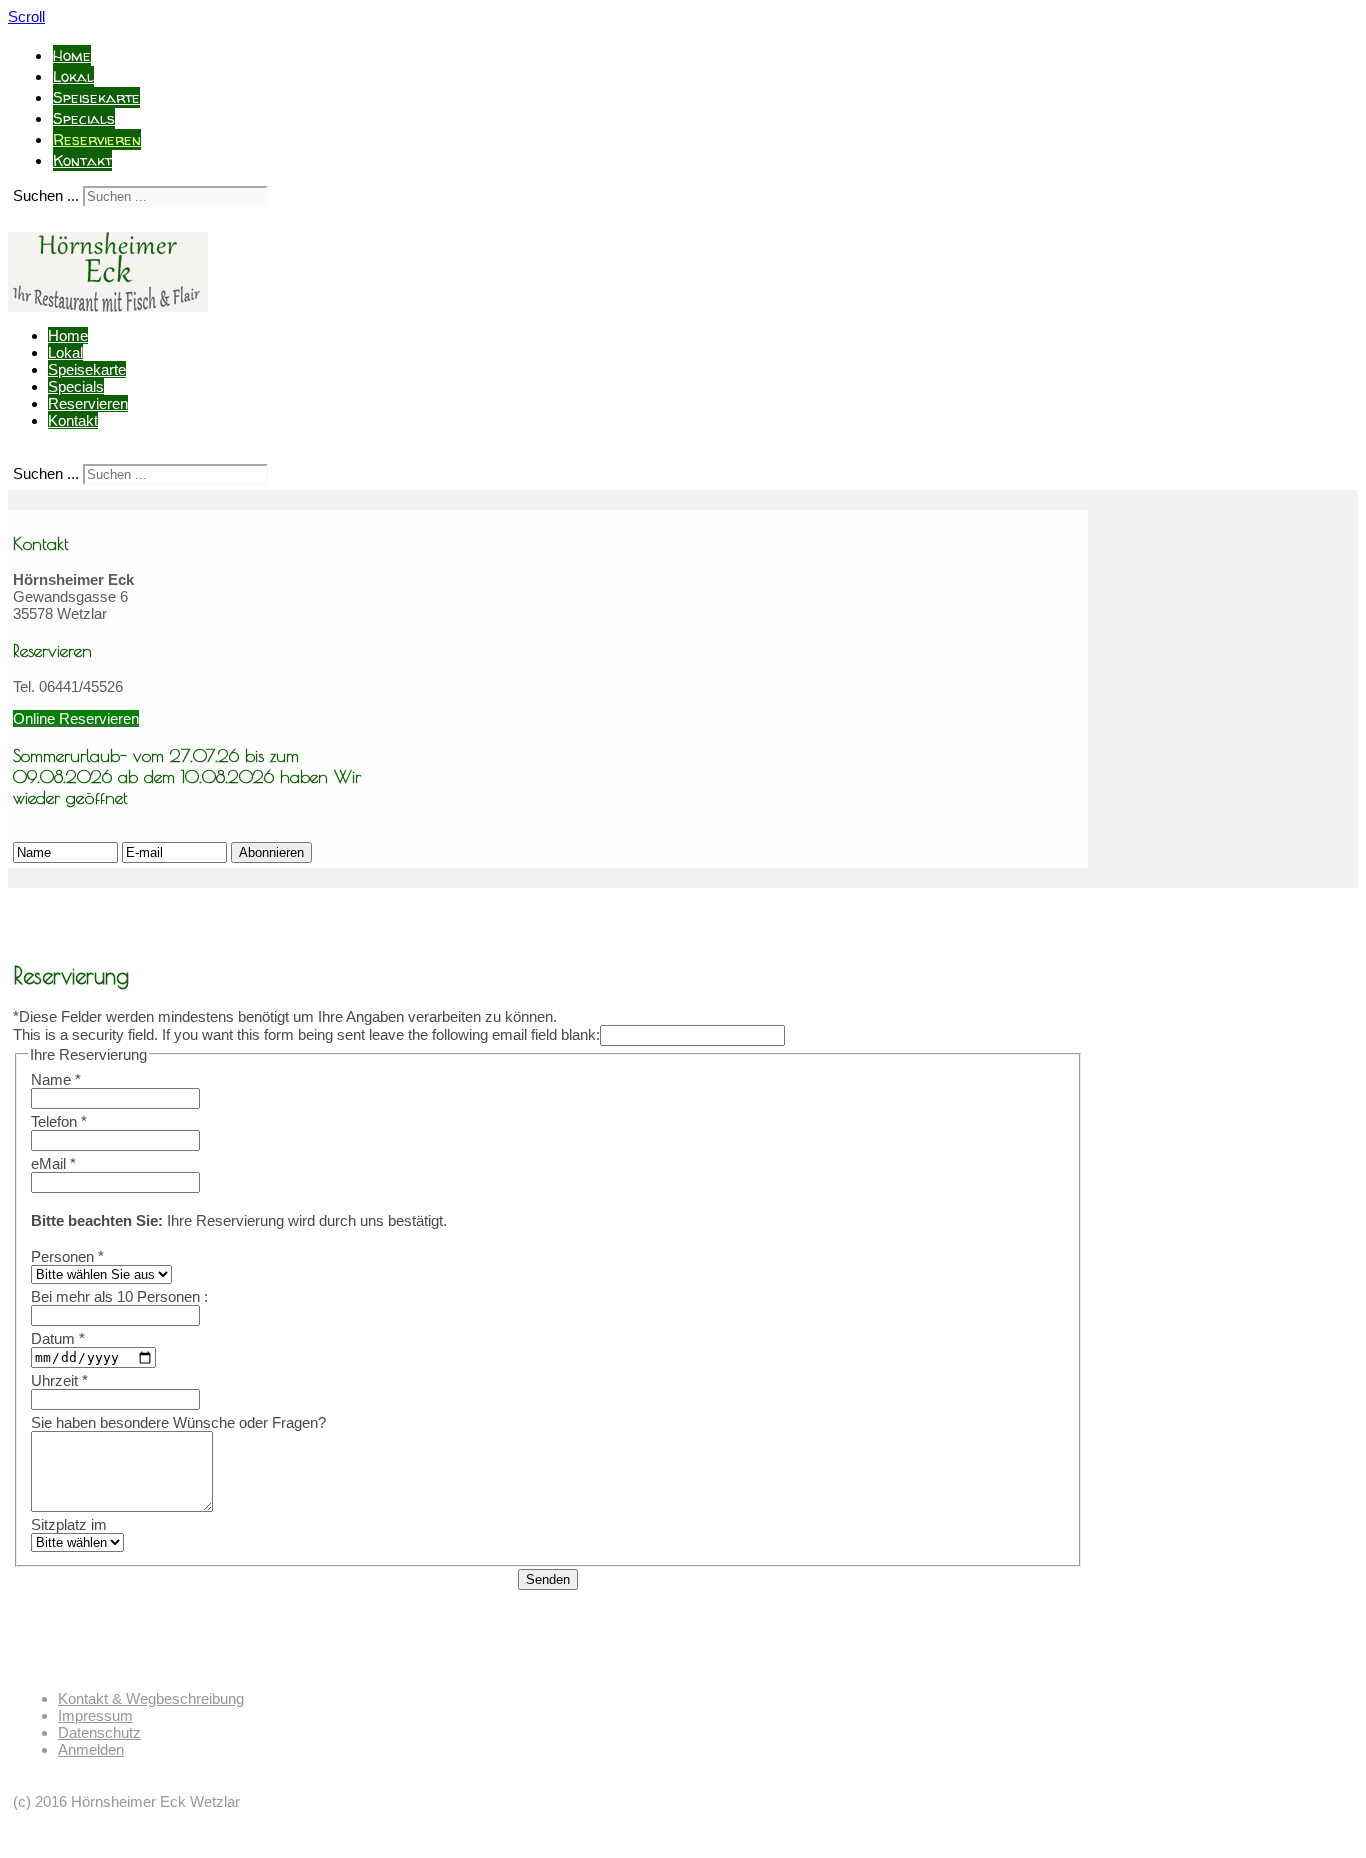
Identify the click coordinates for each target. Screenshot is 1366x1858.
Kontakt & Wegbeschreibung (151, 1698)
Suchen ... (46, 195)
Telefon (59, 1121)
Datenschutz (99, 1732)
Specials (84, 118)
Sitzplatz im (69, 1524)
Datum (58, 1338)
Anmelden (91, 1749)
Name (56, 1079)
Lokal (73, 76)
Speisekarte (96, 97)
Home (72, 55)
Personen (67, 1256)
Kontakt (82, 160)
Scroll (26, 16)
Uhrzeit (59, 1380)
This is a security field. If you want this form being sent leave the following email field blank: (306, 1034)
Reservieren (97, 139)
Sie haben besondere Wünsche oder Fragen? (178, 1422)
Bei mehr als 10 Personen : (119, 1296)
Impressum (95, 1715)
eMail (53, 1163)
